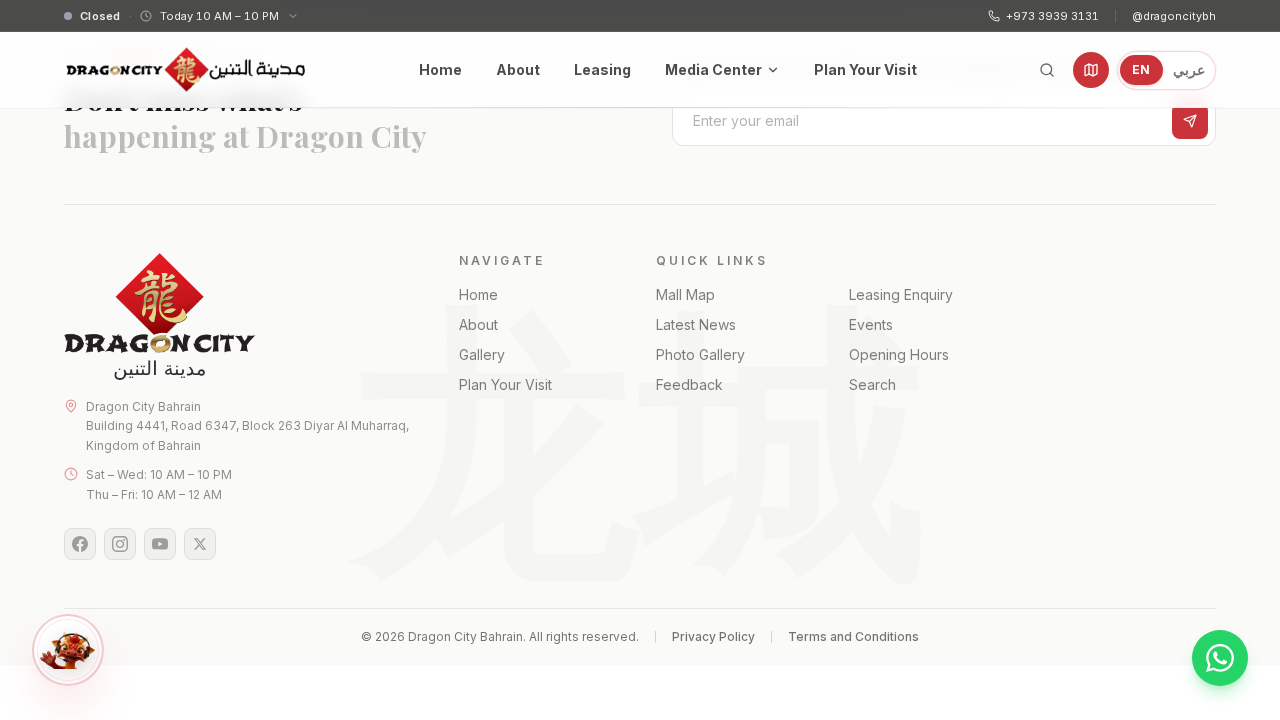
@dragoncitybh (1174, 16)
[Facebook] (80, 544)
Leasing (602, 69)
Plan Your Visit (865, 69)
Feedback (689, 384)
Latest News (696, 324)
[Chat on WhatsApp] (1220, 658)
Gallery (482, 354)
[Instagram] (120, 544)
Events (871, 324)
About (518, 69)
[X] (200, 544)
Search (872, 384)
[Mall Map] (1091, 70)
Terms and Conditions (853, 636)
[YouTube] (160, 544)
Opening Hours (899, 354)
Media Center (713, 69)
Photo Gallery (700, 354)
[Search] (1047, 70)
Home (440, 69)
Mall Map (685, 294)
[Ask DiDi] (68, 650)
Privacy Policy (713, 636)
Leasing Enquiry (901, 294)
